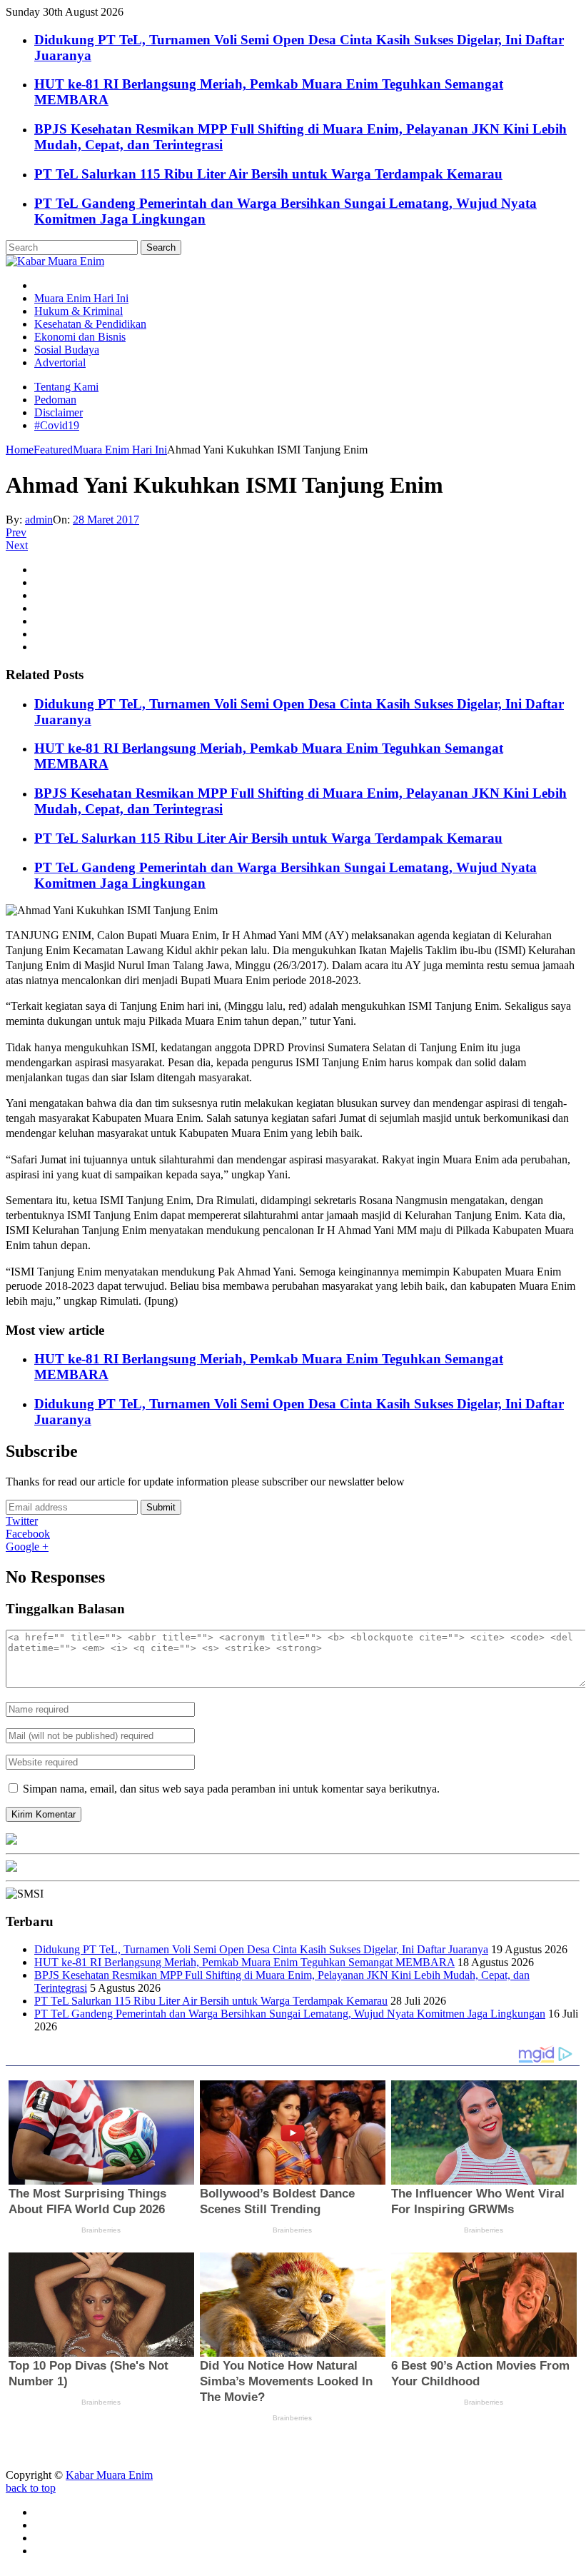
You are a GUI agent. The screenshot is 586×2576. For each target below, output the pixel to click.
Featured (53, 450)
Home (20, 450)
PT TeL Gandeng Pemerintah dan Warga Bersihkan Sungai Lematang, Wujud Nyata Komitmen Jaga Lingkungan (290, 2014)
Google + (27, 1547)
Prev (16, 532)
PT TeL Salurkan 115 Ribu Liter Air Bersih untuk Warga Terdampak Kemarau (268, 174)
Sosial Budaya (67, 350)
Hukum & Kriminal (79, 311)
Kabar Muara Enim (109, 2475)
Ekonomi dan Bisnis (80, 337)
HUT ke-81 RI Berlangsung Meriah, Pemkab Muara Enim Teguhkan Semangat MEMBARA (244, 1962)
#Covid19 (57, 425)
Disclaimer (59, 412)
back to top (31, 2488)
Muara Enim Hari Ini (81, 298)
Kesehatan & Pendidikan (90, 324)
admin (39, 520)
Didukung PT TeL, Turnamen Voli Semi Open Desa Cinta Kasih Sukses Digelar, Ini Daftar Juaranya (261, 1949)
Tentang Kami (66, 387)
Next (17, 545)
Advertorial (60, 362)
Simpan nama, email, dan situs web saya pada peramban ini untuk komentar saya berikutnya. (231, 1789)
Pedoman (55, 400)
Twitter (22, 1521)
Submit (161, 1507)
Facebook (28, 1534)
